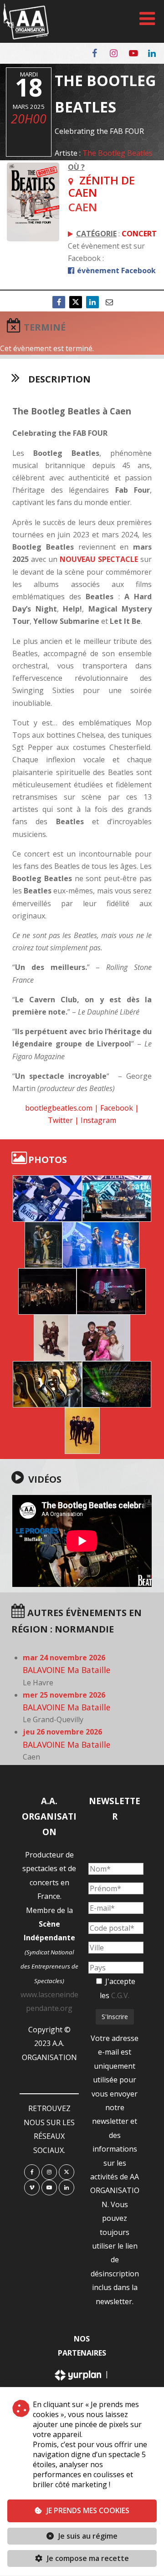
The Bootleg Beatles (118, 153)
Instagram (98, 1120)
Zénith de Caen (102, 186)
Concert (139, 234)
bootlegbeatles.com (59, 1108)
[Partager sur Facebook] (59, 302)
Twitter (60, 1120)
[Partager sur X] (76, 302)
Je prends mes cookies (88, 2510)
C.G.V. (120, 1995)
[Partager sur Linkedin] (92, 302)
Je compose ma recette (87, 2558)
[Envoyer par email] (109, 302)
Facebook (117, 1108)
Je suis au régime (88, 2536)
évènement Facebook (115, 270)
